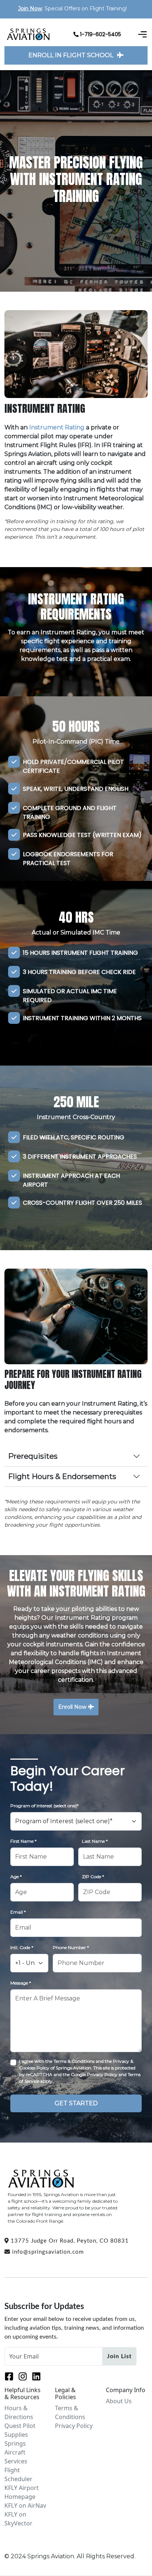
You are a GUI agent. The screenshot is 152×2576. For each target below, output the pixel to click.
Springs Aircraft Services (16, 2452)
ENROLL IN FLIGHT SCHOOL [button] (71, 55)
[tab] (78, 1458)
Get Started (76, 2103)
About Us (119, 2401)
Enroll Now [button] (72, 1707)
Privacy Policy (74, 2426)
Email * (18, 1912)
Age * (16, 1877)
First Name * (23, 1841)
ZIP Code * (93, 1877)
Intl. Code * (22, 1947)
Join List (119, 2356)
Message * (21, 1983)
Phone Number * (71, 1947)
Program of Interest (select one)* (44, 1806)
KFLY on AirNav (25, 2505)
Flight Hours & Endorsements (62, 1476)
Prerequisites (33, 1456)
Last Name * (95, 1841)
